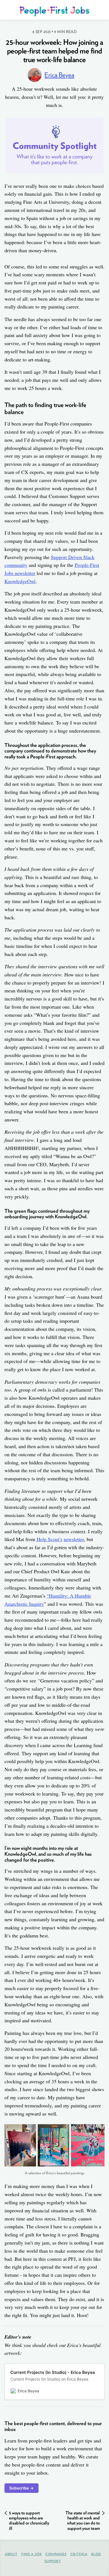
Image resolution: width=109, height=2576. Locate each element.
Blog (96, 2554)
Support (53, 2561)
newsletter (74, 1539)
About (11, 2554)
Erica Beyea (59, 75)
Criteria (79, 2554)
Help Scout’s (49, 1539)
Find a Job (31, 2554)
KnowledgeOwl (20, 581)
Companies (56, 2554)
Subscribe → (22, 2488)
